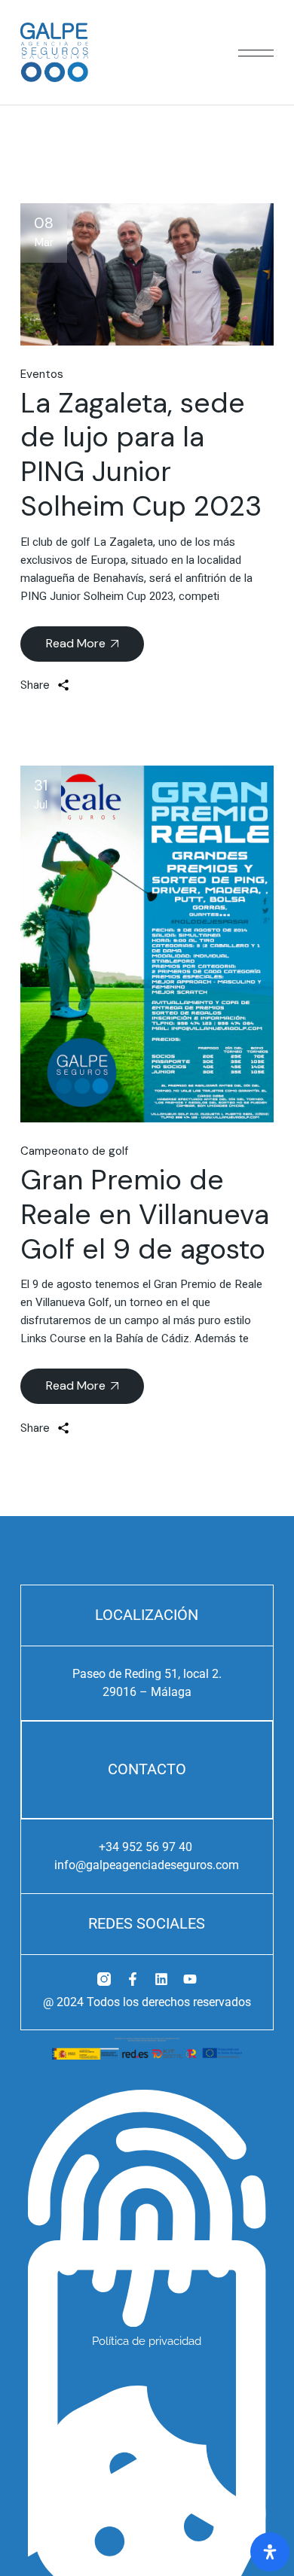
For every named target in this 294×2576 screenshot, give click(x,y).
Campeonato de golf (74, 1151)
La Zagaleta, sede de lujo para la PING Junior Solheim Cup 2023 (141, 454)
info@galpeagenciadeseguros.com (147, 1865)
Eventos (42, 374)
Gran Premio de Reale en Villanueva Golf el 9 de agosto (145, 1214)
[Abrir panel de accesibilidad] (270, 2552)
